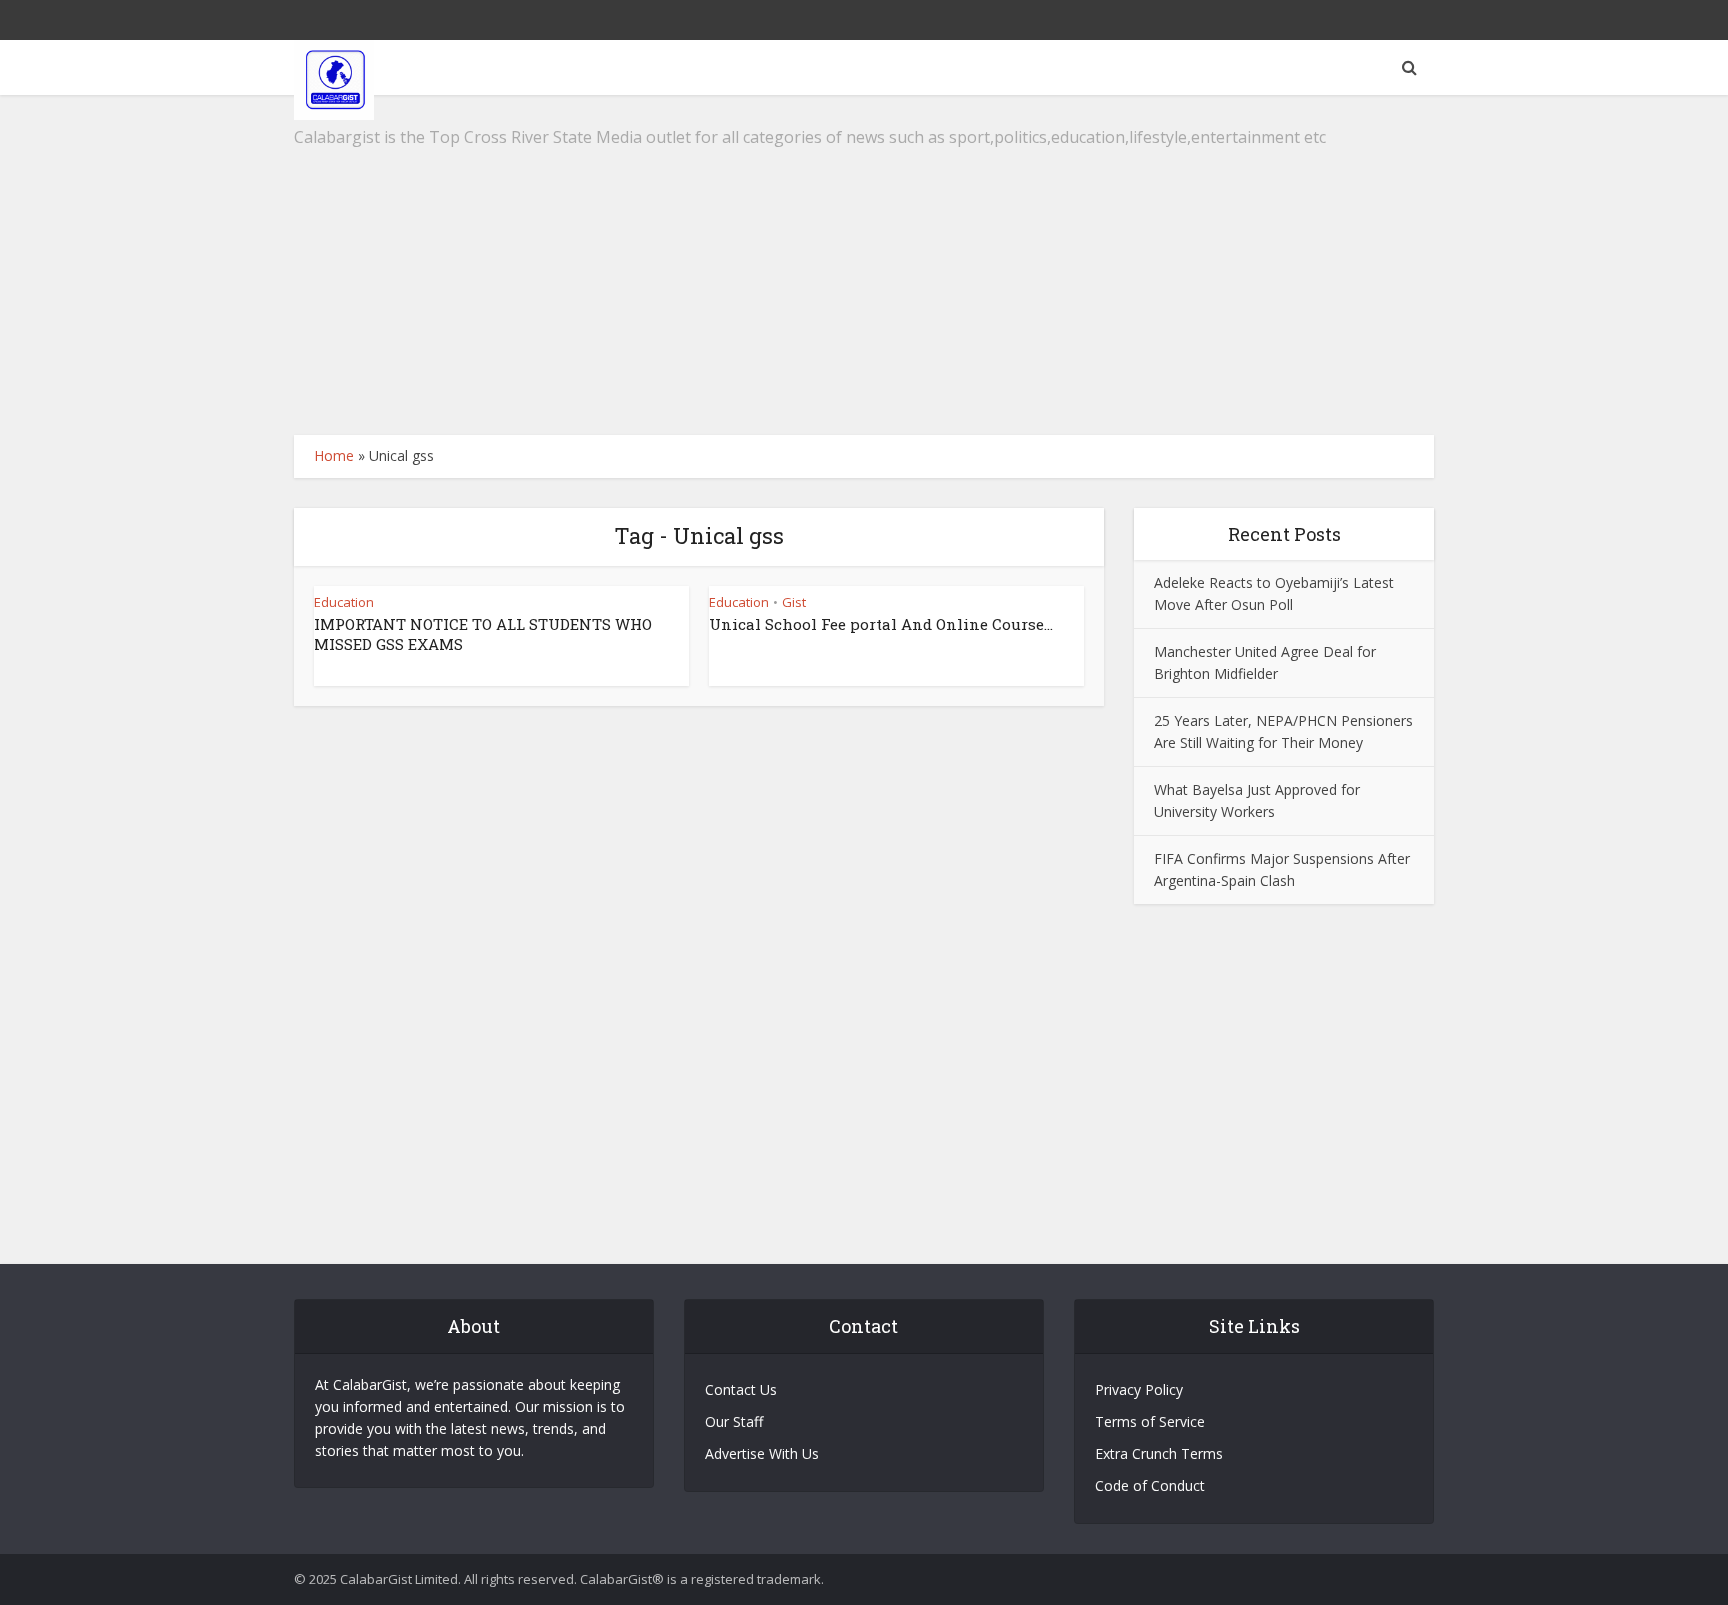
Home (334, 455)
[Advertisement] (864, 265)
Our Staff (734, 1421)
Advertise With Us (762, 1453)
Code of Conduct (1150, 1485)
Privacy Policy (1139, 1389)
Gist (794, 602)
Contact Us (741, 1389)
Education (344, 602)
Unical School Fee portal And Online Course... (881, 624)
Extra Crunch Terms (1159, 1453)
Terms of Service (1150, 1421)
